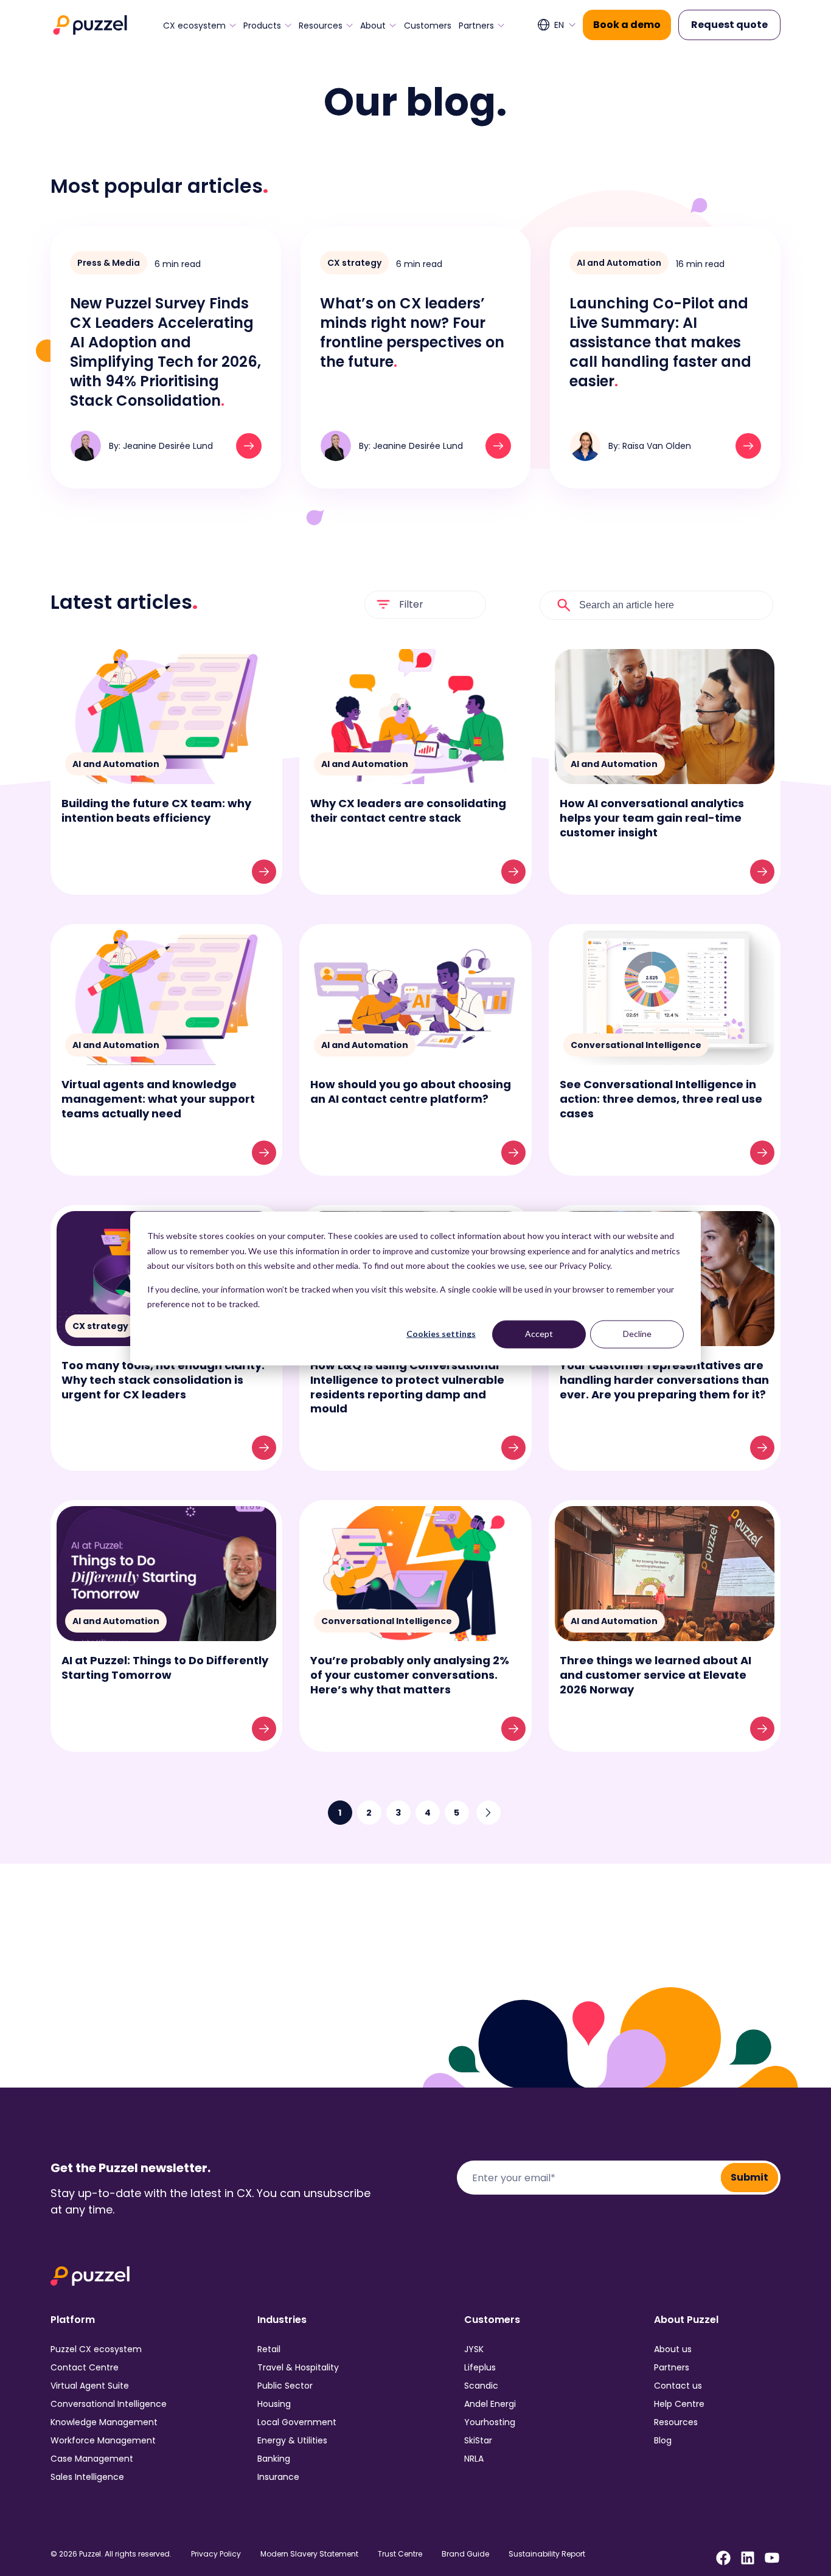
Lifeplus (480, 2367)
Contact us (678, 2386)
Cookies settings (441, 1334)
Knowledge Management (104, 2422)
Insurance (278, 2477)
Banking (274, 2459)
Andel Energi (490, 2404)
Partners (476, 26)
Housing (274, 2404)
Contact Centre (85, 2367)
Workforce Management (103, 2440)
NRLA (474, 2459)
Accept (539, 1334)
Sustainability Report (547, 2554)
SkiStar (478, 2440)
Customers (428, 26)
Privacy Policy (216, 2554)
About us (673, 2349)
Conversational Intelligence (109, 2404)
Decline (637, 1334)
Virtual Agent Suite (90, 2386)
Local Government (297, 2422)
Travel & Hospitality (298, 2367)
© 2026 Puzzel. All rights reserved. (111, 2554)
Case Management (92, 2459)
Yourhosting (490, 2422)
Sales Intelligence (87, 2477)
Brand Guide (465, 2554)
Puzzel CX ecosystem (96, 2349)
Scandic (481, 2386)
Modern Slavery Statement (309, 2554)
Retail (269, 2349)
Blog (663, 2440)
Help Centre (679, 2404)
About (373, 26)
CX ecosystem (194, 26)
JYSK (474, 2349)
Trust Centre (400, 2554)
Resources (321, 26)
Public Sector (285, 2386)
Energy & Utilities (292, 2440)
